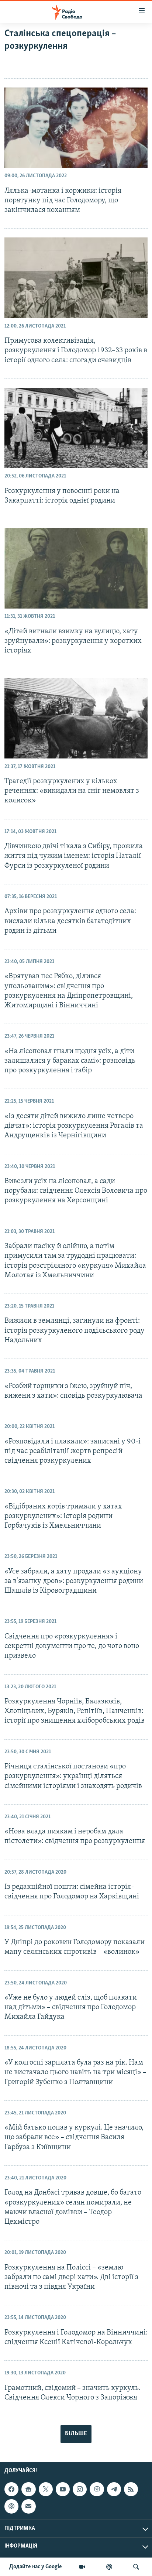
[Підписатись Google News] (28, 2489)
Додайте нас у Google (36, 2567)
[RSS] (131, 2489)
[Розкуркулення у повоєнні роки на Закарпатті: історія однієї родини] (76, 428)
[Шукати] (136, 2567)
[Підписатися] (28, 2507)
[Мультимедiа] (82, 2567)
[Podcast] (11, 2507)
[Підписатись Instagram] (80, 2489)
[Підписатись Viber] (97, 2489)
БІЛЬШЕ (76, 2434)
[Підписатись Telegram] (114, 2489)
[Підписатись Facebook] (11, 2489)
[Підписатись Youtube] (63, 2489)
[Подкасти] (109, 2567)
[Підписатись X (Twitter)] (46, 2489)
